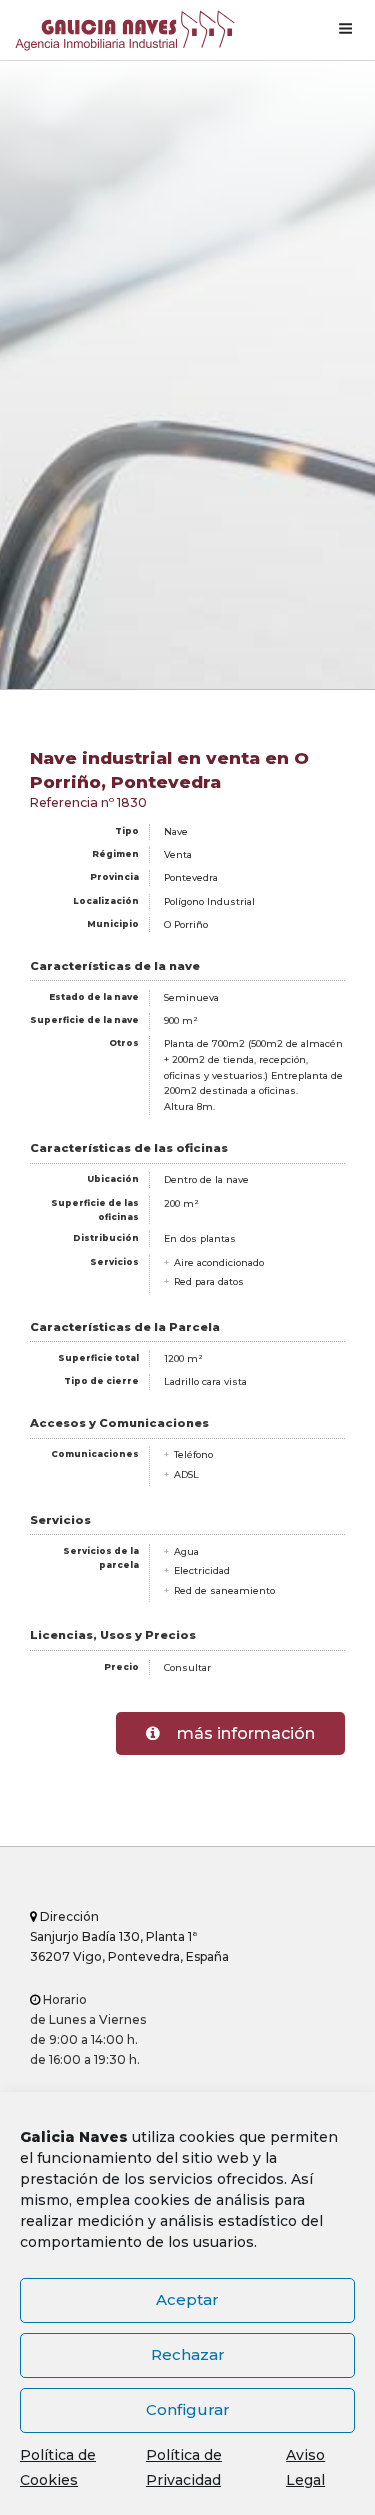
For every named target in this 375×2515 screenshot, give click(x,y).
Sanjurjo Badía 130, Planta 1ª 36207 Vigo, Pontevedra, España (129, 1936)
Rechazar (188, 2354)
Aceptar (187, 2299)
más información (244, 1733)
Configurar (188, 2409)
